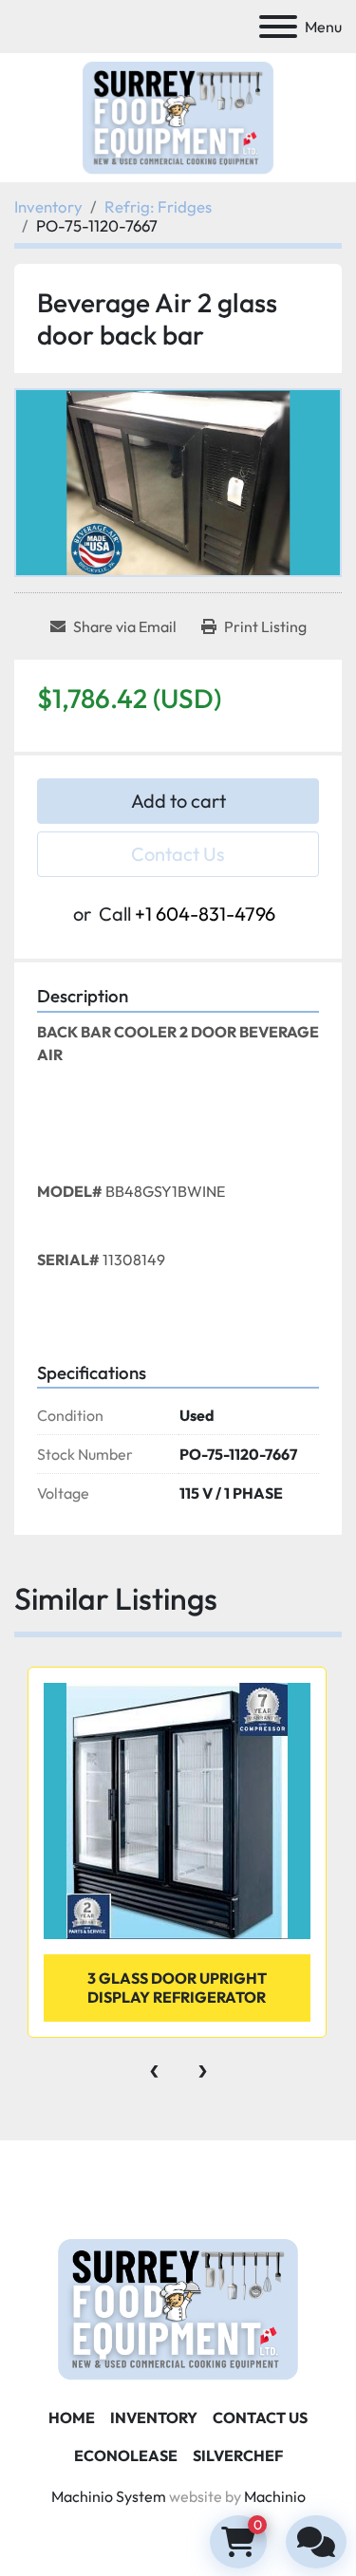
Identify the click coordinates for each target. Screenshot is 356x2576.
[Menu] (278, 27)
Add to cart (178, 801)
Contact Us (178, 854)
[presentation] (154, 2066)
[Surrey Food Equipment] (178, 2307)
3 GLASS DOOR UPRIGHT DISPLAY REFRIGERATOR (177, 1987)
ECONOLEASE (126, 2455)
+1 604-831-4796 (205, 914)
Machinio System (109, 2496)
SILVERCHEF (238, 2455)
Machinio (275, 2496)
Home (72, 2417)
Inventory (154, 2417)
